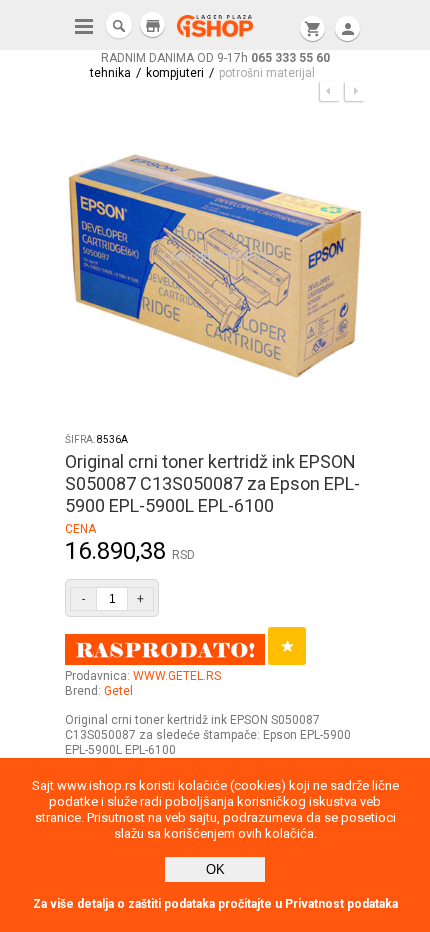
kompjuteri (175, 73)
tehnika (110, 73)
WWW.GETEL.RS (177, 676)
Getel (118, 691)
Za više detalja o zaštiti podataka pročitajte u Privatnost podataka (215, 904)
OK (215, 869)
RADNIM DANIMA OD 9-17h (215, 58)
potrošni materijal (267, 73)
